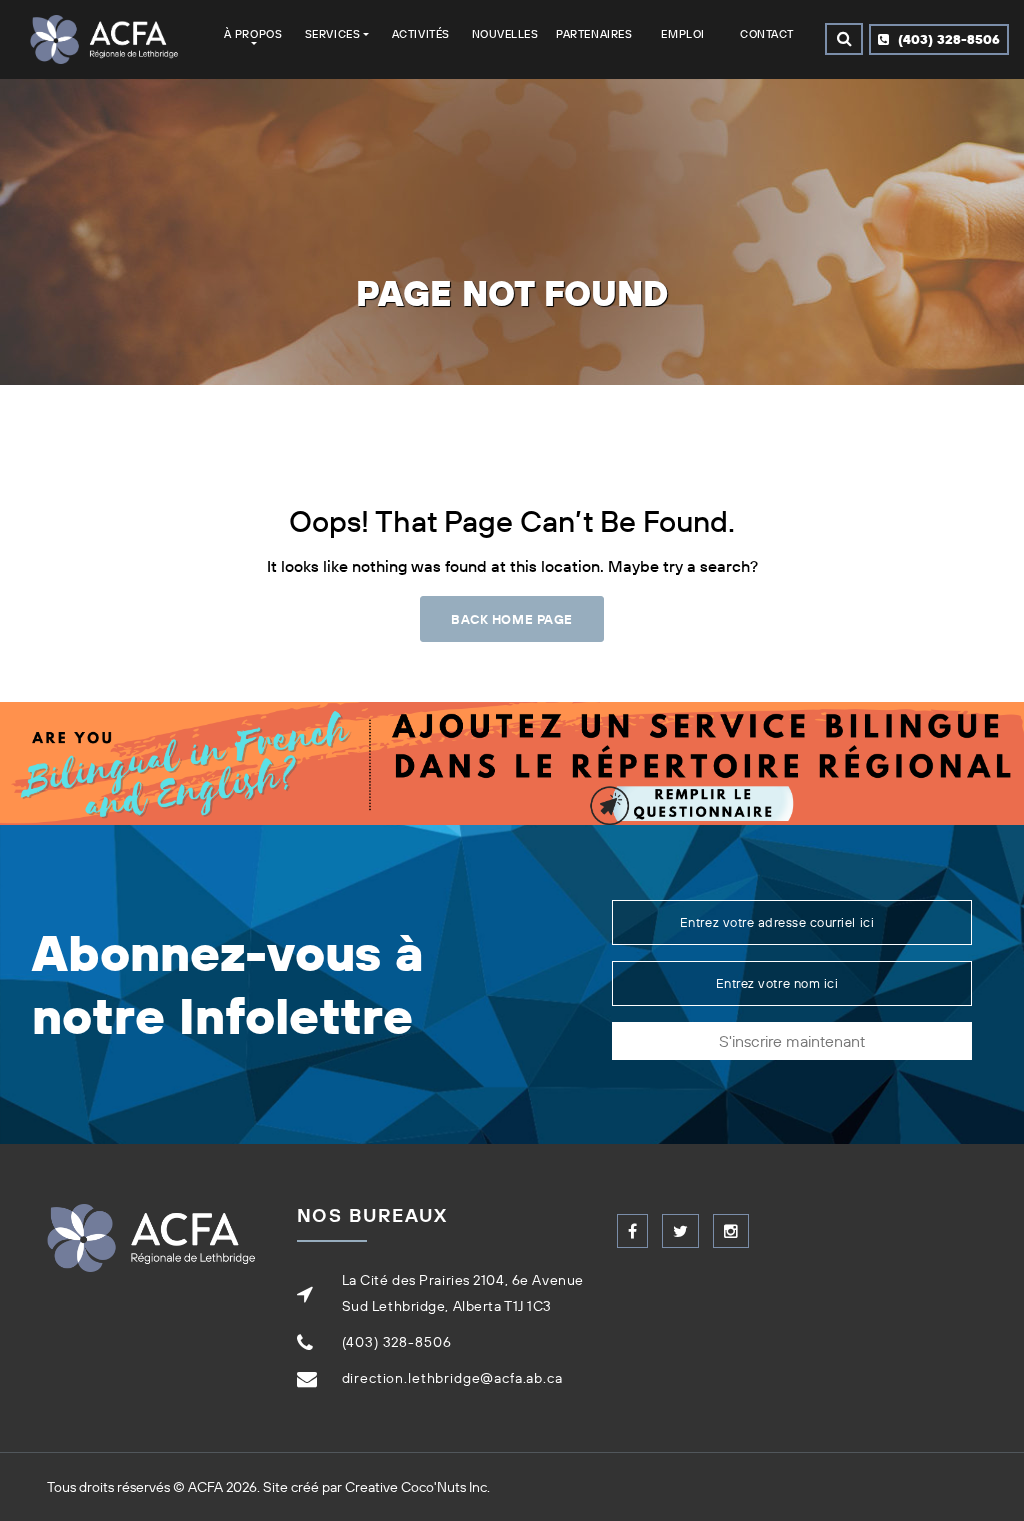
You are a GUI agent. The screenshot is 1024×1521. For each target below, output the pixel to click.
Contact (767, 34)
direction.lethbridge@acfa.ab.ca (452, 1378)
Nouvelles (505, 34)
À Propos (253, 34)
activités (421, 34)
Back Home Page (511, 619)
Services (332, 34)
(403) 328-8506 (947, 39)
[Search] (844, 39)
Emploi (682, 34)
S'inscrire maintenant (792, 1041)
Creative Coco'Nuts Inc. (417, 1487)
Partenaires (594, 34)
